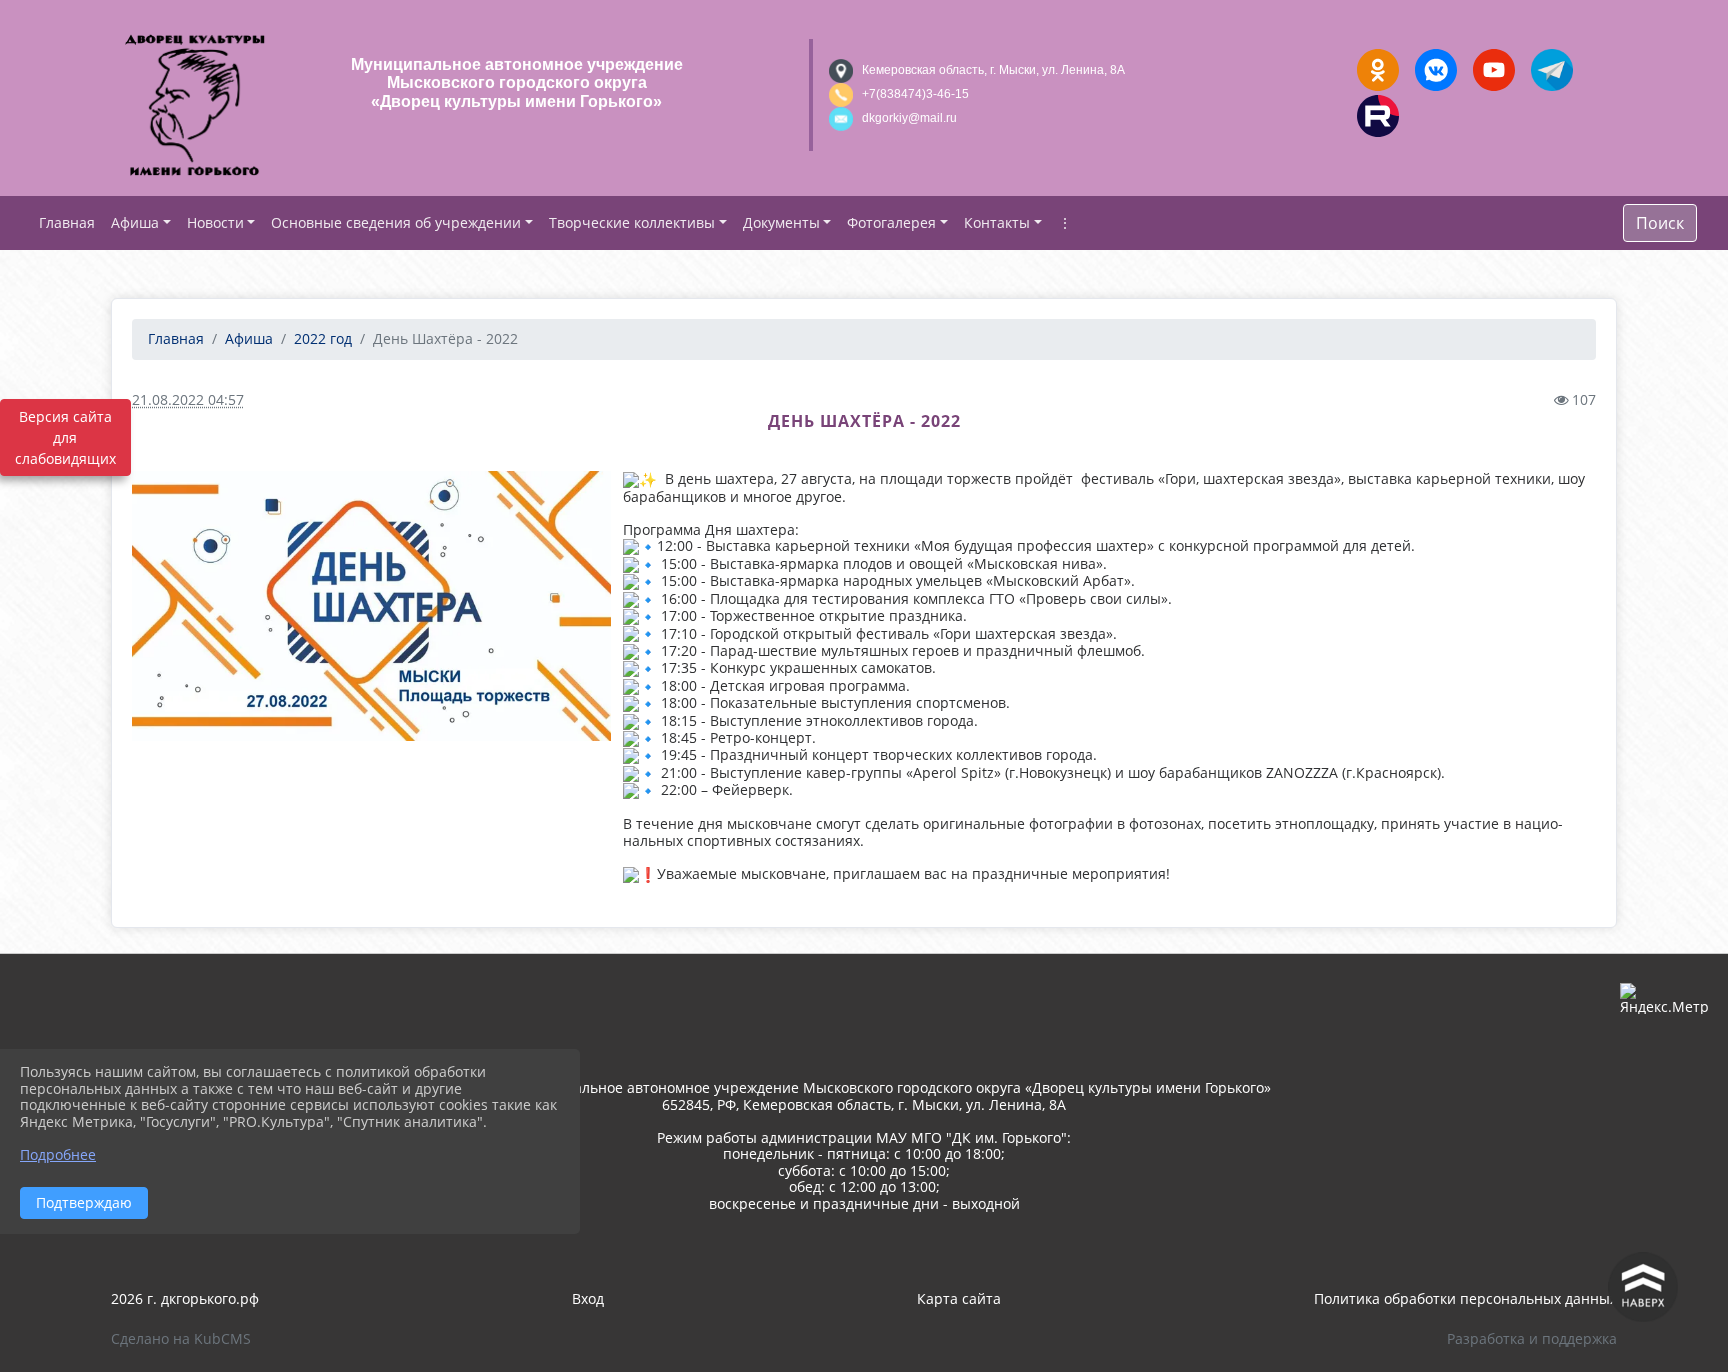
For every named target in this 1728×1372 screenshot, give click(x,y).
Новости (215, 222)
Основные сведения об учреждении (396, 222)
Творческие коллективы (632, 222)
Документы (781, 222)
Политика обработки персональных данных (1465, 1298)
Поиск (1660, 223)
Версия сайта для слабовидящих (65, 437)
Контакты (997, 222)
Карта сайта (959, 1298)
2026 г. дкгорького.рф (185, 1298)
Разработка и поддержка (1532, 1338)
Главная (176, 338)
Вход (588, 1298)
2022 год (323, 338)
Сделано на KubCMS (181, 1338)
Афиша (135, 222)
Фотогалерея (891, 222)
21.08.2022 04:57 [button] (188, 399)
